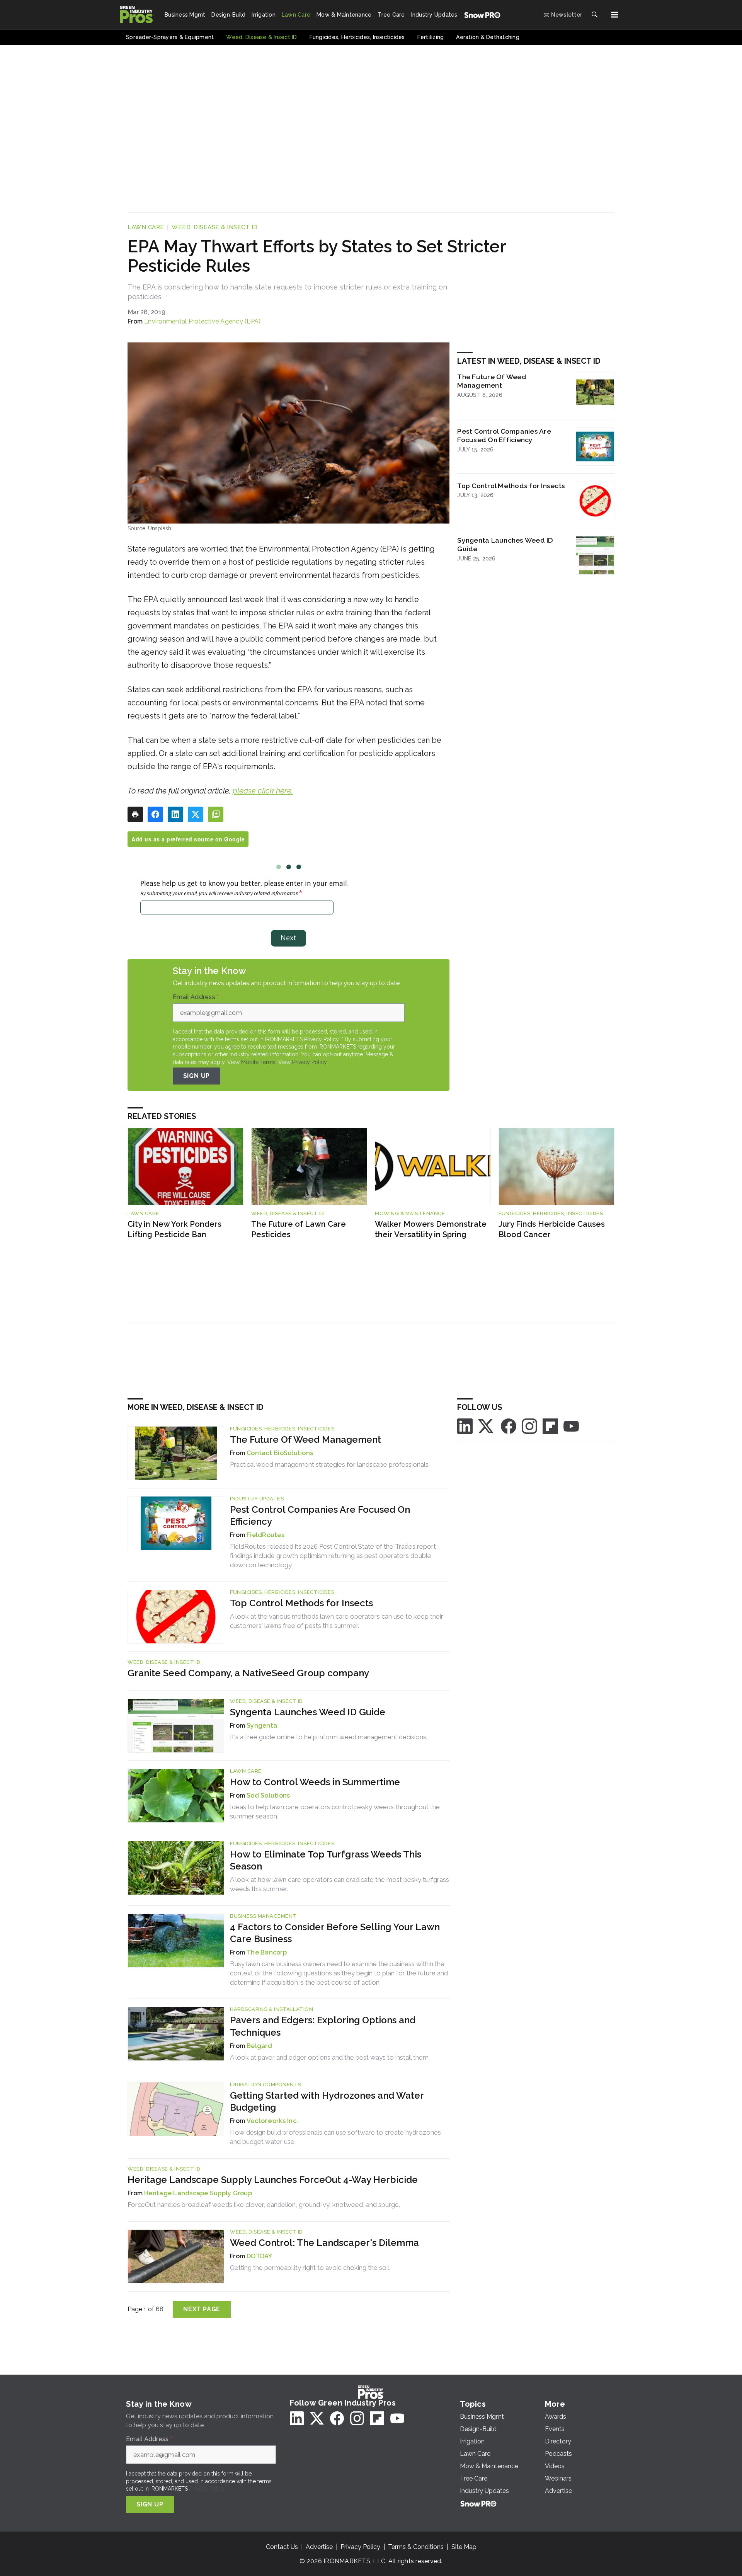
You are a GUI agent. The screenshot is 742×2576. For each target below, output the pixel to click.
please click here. (263, 791)
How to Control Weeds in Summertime (315, 1782)
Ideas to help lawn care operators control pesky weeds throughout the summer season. (335, 1812)
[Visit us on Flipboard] (550, 1426)
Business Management (263, 1916)
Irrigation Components (266, 2085)
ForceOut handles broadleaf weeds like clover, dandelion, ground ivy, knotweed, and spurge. (264, 2205)
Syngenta (262, 1726)
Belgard (259, 2046)
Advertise (319, 2547)
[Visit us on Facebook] (509, 1426)
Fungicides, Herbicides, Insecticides (551, 1213)
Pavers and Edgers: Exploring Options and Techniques (323, 2026)
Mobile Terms (258, 1062)
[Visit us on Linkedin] (465, 1426)
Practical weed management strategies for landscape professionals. (330, 1464)
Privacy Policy (309, 1062)
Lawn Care (146, 227)
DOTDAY (260, 2256)
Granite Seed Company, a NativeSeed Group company (248, 1673)
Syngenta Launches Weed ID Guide (505, 545)
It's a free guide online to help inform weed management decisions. (329, 1737)
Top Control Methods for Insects (511, 486)
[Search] (594, 15)
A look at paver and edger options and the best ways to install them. (330, 2057)
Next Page (202, 2309)
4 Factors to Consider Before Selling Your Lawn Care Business (335, 1933)
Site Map (464, 2547)
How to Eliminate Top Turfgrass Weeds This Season (326, 1860)
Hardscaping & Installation (271, 2009)
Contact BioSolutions (280, 1453)
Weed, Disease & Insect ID (215, 227)
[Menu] (614, 15)
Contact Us (282, 2547)
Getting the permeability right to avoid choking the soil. (310, 2268)
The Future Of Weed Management (492, 381)
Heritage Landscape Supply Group (198, 2193)
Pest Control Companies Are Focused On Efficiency (504, 436)
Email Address (196, 997)
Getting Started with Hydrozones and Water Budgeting (327, 2101)
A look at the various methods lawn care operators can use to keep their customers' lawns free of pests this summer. (337, 1621)
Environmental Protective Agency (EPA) (202, 321)
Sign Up (197, 1076)
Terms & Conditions (416, 2547)
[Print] (135, 814)
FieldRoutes (265, 1535)
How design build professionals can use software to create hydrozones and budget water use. (335, 2137)
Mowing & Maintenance (410, 1213)
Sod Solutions (268, 1795)
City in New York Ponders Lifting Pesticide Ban (174, 1229)
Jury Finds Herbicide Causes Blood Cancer (552, 1229)
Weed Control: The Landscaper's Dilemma (324, 2243)
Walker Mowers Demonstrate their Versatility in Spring (431, 1229)
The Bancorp (267, 1952)
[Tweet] (196, 814)
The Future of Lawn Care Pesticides (299, 1229)
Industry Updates (257, 1499)
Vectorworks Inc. (272, 2121)
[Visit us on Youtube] (571, 1426)
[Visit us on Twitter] (487, 1426)
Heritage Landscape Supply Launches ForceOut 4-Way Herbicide (273, 2180)
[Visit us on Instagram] (529, 1426)
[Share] (155, 814)
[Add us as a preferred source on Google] (216, 814)
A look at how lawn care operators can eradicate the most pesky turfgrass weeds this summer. (340, 1884)
